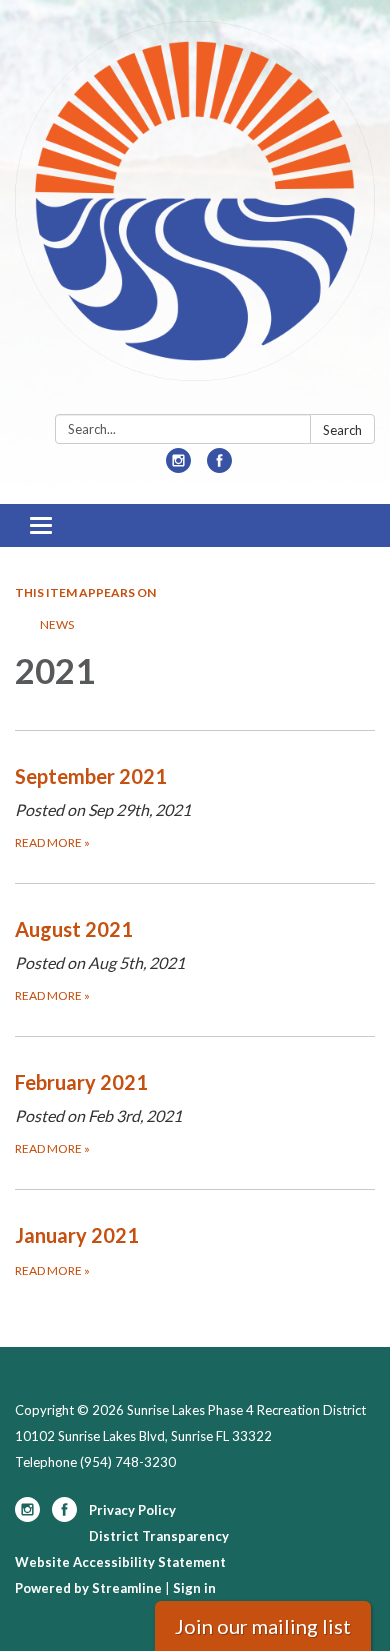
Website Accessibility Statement (120, 1562)
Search (342, 430)
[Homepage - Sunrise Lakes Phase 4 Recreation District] (195, 211)
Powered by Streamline (88, 1588)
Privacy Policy (132, 1510)
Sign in (194, 1588)
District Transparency (159, 1536)
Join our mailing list (263, 1626)
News (57, 624)
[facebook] (219, 466)
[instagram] (178, 466)
